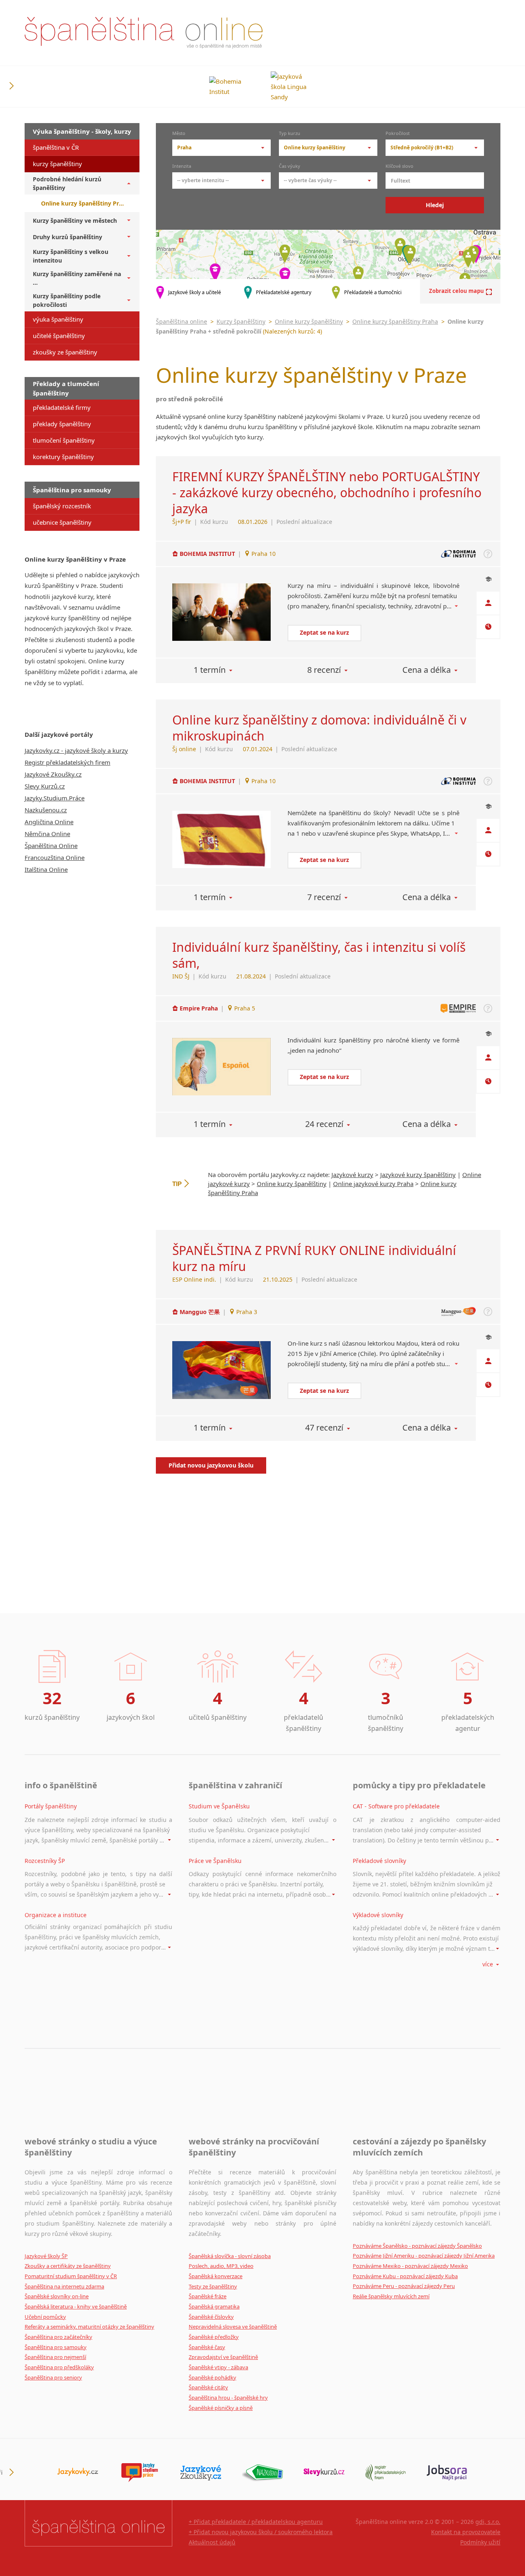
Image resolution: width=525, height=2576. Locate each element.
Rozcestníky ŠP (45, 1861)
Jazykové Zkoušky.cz (53, 774)
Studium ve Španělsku (219, 1806)
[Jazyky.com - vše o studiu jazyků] (139, 2473)
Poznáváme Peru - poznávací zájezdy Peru (404, 2286)
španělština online (144, 33)
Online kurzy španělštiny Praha (395, 321)
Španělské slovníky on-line (57, 2296)
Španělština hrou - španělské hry (228, 2398)
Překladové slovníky (379, 1861)
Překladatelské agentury (284, 292)
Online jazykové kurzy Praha (373, 1184)
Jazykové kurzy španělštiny (418, 1175)
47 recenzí (324, 1427)
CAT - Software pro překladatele (396, 1806)
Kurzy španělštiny (241, 321)
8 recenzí (324, 670)
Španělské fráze (208, 2296)
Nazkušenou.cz (46, 810)
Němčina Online (47, 834)
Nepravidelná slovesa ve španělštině (233, 2327)
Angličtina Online (49, 822)
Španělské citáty (208, 2387)
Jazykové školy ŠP (46, 2256)
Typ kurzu (290, 134)
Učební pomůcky (45, 2317)
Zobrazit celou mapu (457, 291)
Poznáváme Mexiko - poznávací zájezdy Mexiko (410, 2266)
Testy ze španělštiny (213, 2286)
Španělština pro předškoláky (59, 2367)
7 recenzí (324, 897)
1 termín (210, 670)
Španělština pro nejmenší (55, 2357)
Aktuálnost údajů (212, 2542)
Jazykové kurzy (352, 1175)
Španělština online (181, 321)
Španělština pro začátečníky (58, 2337)
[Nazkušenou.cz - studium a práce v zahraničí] (262, 2473)
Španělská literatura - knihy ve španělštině (76, 2306)
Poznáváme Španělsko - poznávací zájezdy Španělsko (417, 2246)
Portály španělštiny (51, 1806)
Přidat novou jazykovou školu (211, 1465)
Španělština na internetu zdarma (64, 2286)
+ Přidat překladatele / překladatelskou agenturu (256, 2522)
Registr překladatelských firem (67, 762)
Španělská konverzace (216, 2276)
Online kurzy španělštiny (309, 321)
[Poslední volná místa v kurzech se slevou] (324, 2473)
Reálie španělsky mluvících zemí (391, 2296)
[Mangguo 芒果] (221, 1370)
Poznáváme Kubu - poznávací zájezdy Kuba (405, 2276)
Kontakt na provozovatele (466, 2532)
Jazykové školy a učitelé (195, 292)
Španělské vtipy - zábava (218, 2367)
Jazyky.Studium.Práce (55, 798)
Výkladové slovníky (378, 1915)
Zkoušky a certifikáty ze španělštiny (68, 2266)
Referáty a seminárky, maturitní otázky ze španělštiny (89, 2327)
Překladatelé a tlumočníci (373, 292)
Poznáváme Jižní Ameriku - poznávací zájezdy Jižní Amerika (424, 2256)
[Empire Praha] (221, 1067)
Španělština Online (51, 846)
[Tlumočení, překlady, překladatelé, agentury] (386, 2473)
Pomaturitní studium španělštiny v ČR (71, 2276)
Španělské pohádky (212, 2377)
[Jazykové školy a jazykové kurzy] (78, 2473)
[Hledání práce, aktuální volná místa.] (447, 2473)
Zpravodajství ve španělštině (223, 2357)
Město (179, 134)
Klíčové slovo (399, 167)
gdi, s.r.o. (488, 2522)
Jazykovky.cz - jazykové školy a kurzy (76, 750)
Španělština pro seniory (53, 2377)
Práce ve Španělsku (215, 1861)
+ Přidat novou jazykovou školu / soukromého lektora (261, 2532)
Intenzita (182, 167)
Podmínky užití (480, 2542)
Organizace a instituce (56, 1915)
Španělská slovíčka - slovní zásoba (230, 2256)
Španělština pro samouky (56, 2347)
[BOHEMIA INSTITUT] (221, 612)
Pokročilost (398, 134)
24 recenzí (324, 1124)
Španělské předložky (214, 2337)
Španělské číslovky (211, 2317)
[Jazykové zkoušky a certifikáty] (201, 2473)
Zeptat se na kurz (324, 632)
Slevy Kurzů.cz (45, 786)
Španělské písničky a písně (221, 2408)
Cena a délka (427, 670)
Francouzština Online (55, 857)
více (488, 1964)
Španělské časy (207, 2347)
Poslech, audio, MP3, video (221, 2266)
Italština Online (46, 869)
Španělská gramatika (214, 2306)
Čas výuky (290, 167)
